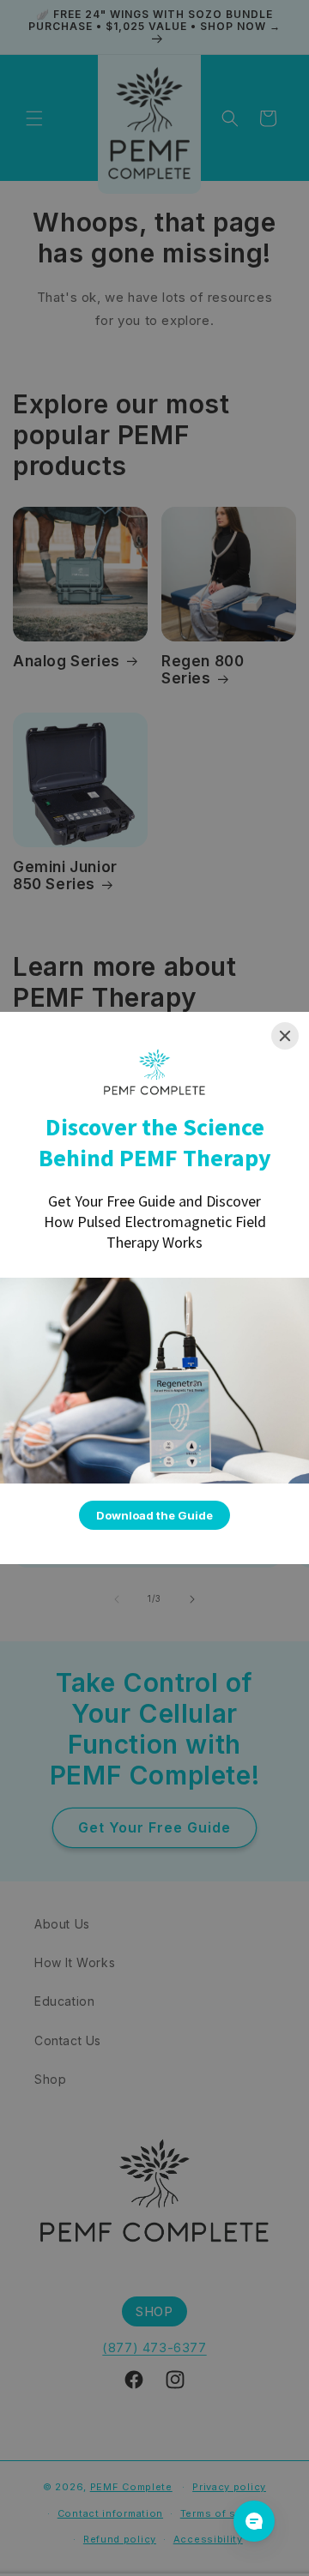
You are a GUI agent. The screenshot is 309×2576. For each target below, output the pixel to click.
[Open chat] (254, 2521)
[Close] (285, 1036)
